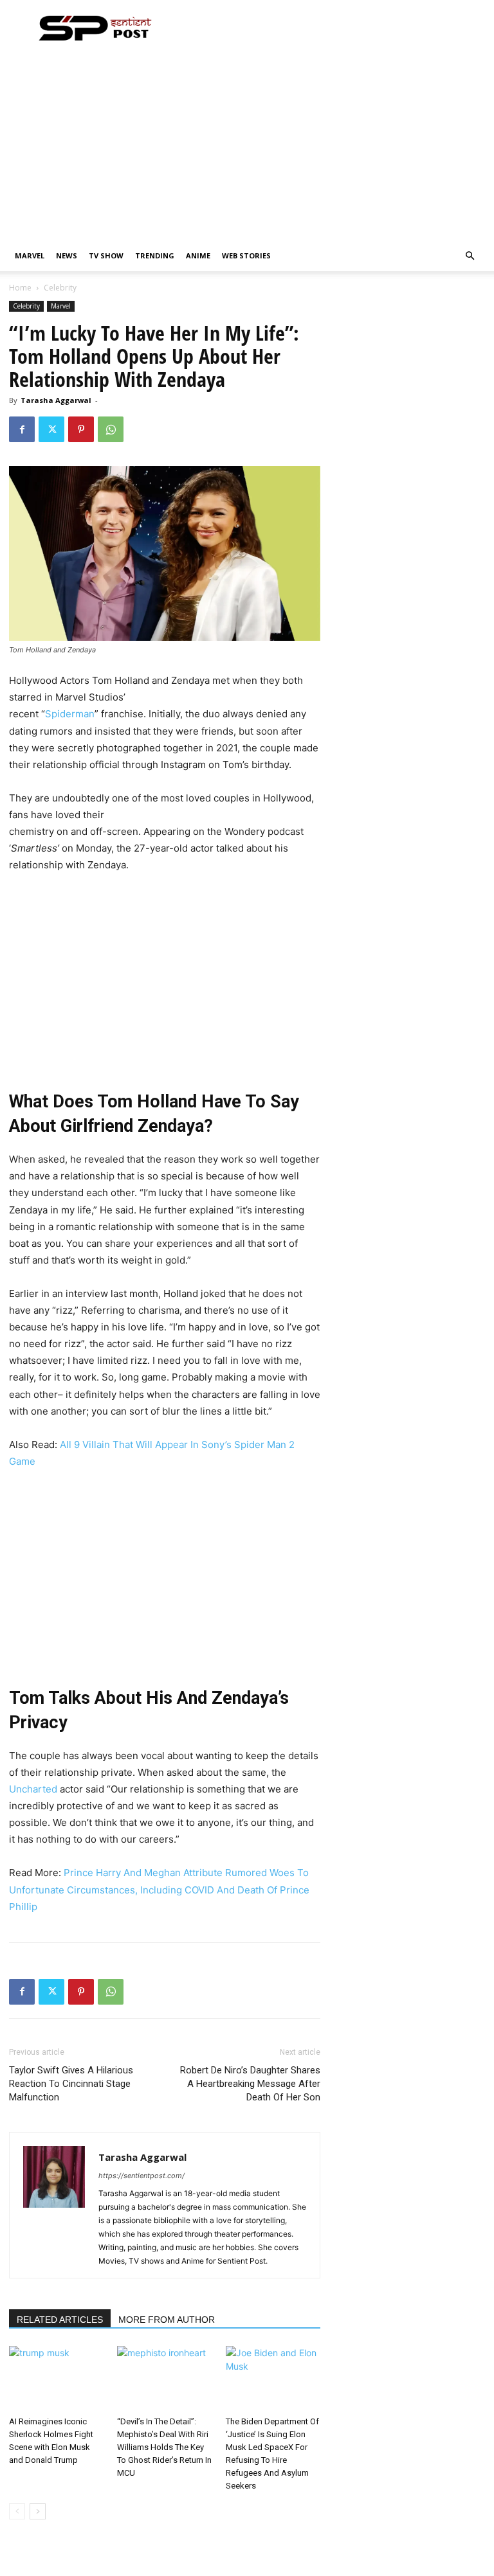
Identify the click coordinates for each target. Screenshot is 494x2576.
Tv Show (106, 255)
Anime (198, 255)
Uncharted (33, 1789)
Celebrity (26, 306)
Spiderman (70, 714)
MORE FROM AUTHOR (167, 2320)
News (67, 255)
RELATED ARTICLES (60, 2320)
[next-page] (38, 2511)
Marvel (30, 255)
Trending (155, 255)
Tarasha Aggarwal (56, 400)
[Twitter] (51, 429)
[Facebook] (22, 429)
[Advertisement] (247, 144)
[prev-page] (17, 2511)
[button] (470, 256)
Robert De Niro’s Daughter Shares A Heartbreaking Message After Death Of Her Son (250, 2084)
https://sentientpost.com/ (142, 2176)
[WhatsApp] (111, 429)
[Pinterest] (81, 429)
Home (20, 288)
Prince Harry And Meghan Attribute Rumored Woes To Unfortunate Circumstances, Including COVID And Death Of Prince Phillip (159, 1889)
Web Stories (246, 255)
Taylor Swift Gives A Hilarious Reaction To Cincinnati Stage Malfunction (71, 2084)
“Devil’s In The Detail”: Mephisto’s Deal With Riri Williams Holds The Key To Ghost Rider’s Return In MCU (164, 2447)
